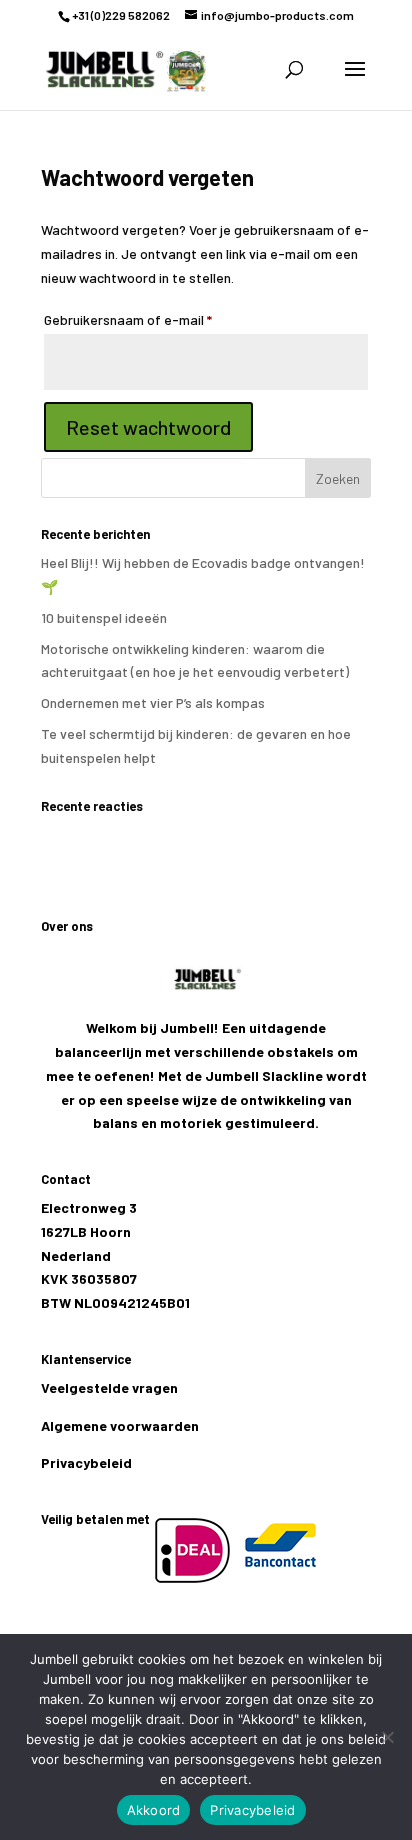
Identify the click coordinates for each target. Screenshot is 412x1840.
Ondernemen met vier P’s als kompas (153, 702)
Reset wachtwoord (148, 427)
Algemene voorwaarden (120, 1425)
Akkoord (154, 1810)
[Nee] (387, 1737)
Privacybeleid (86, 1462)
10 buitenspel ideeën (104, 617)
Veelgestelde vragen (109, 1387)
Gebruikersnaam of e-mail (149, 319)
